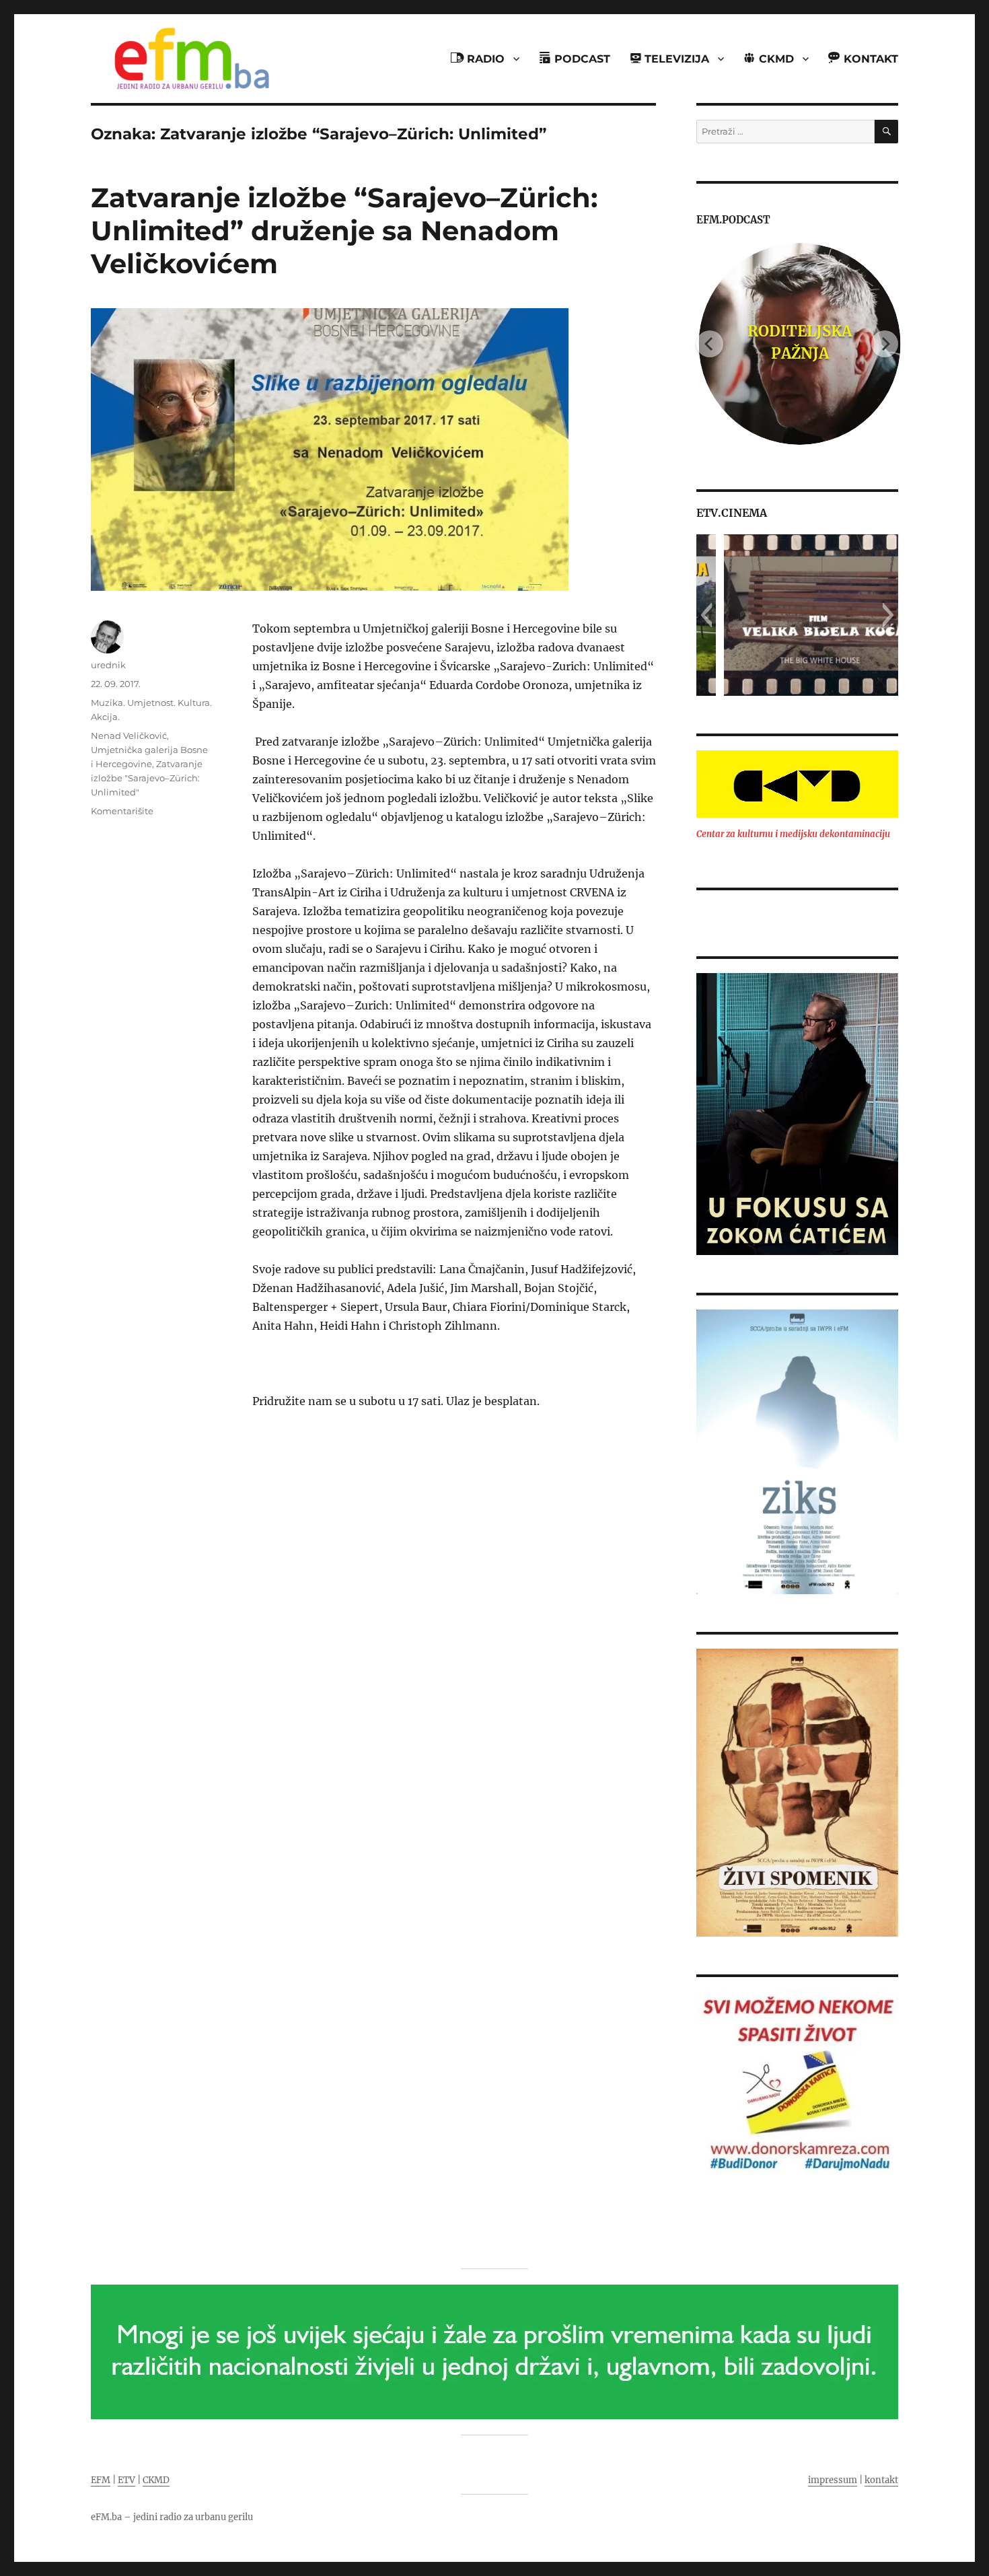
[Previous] (710, 344)
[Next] (885, 344)
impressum (833, 2480)
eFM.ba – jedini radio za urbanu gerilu (172, 2517)
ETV (126, 2480)
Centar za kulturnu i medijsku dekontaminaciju (793, 834)
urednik (108, 665)
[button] (706, 615)
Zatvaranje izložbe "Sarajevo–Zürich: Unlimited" (147, 778)
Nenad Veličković (129, 736)
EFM (101, 2480)
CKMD (156, 2480)
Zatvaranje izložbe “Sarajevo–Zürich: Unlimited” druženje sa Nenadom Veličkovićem (344, 230)
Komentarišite (122, 811)
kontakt (881, 2480)
